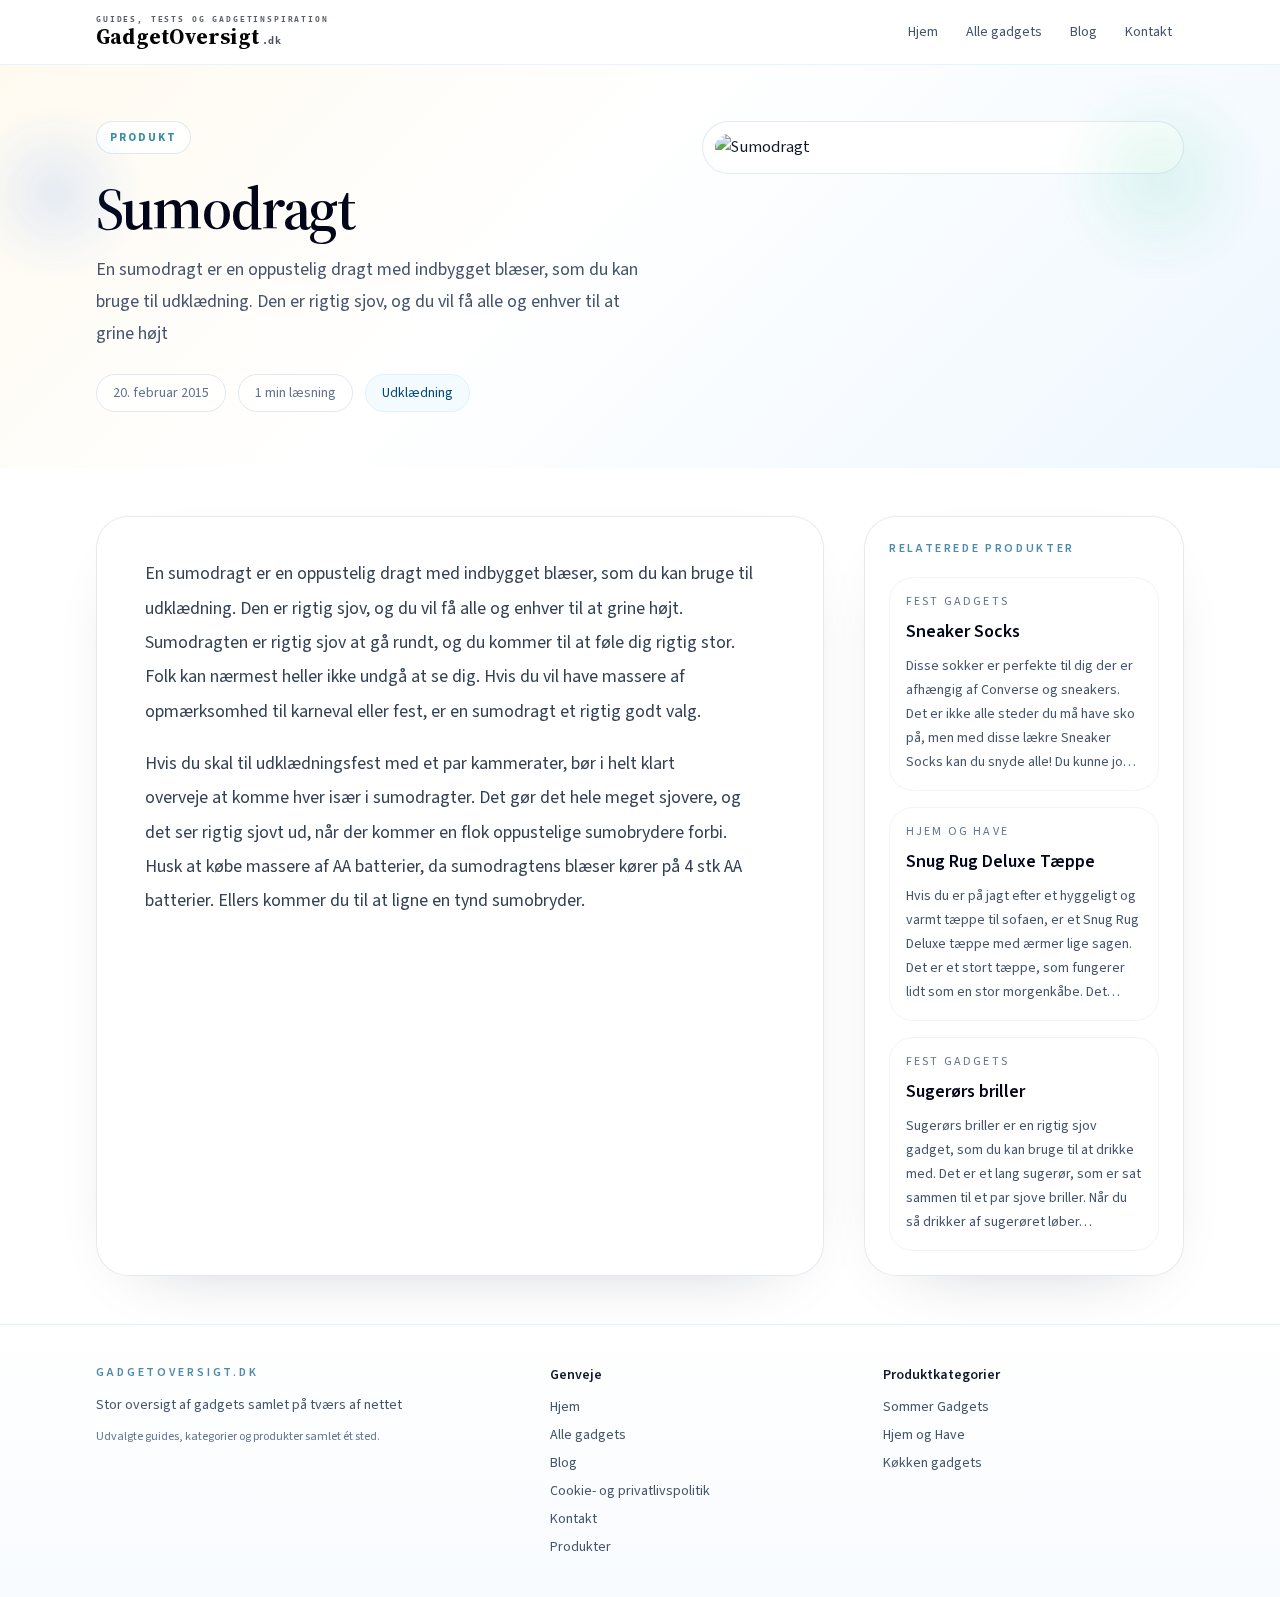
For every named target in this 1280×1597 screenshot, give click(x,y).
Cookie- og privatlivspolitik (630, 1491)
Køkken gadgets (932, 1463)
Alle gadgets (1004, 32)
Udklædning (417, 393)
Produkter (580, 1547)
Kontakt (1148, 32)
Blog (1083, 32)
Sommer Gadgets (936, 1407)
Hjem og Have (924, 1435)
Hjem (923, 32)
